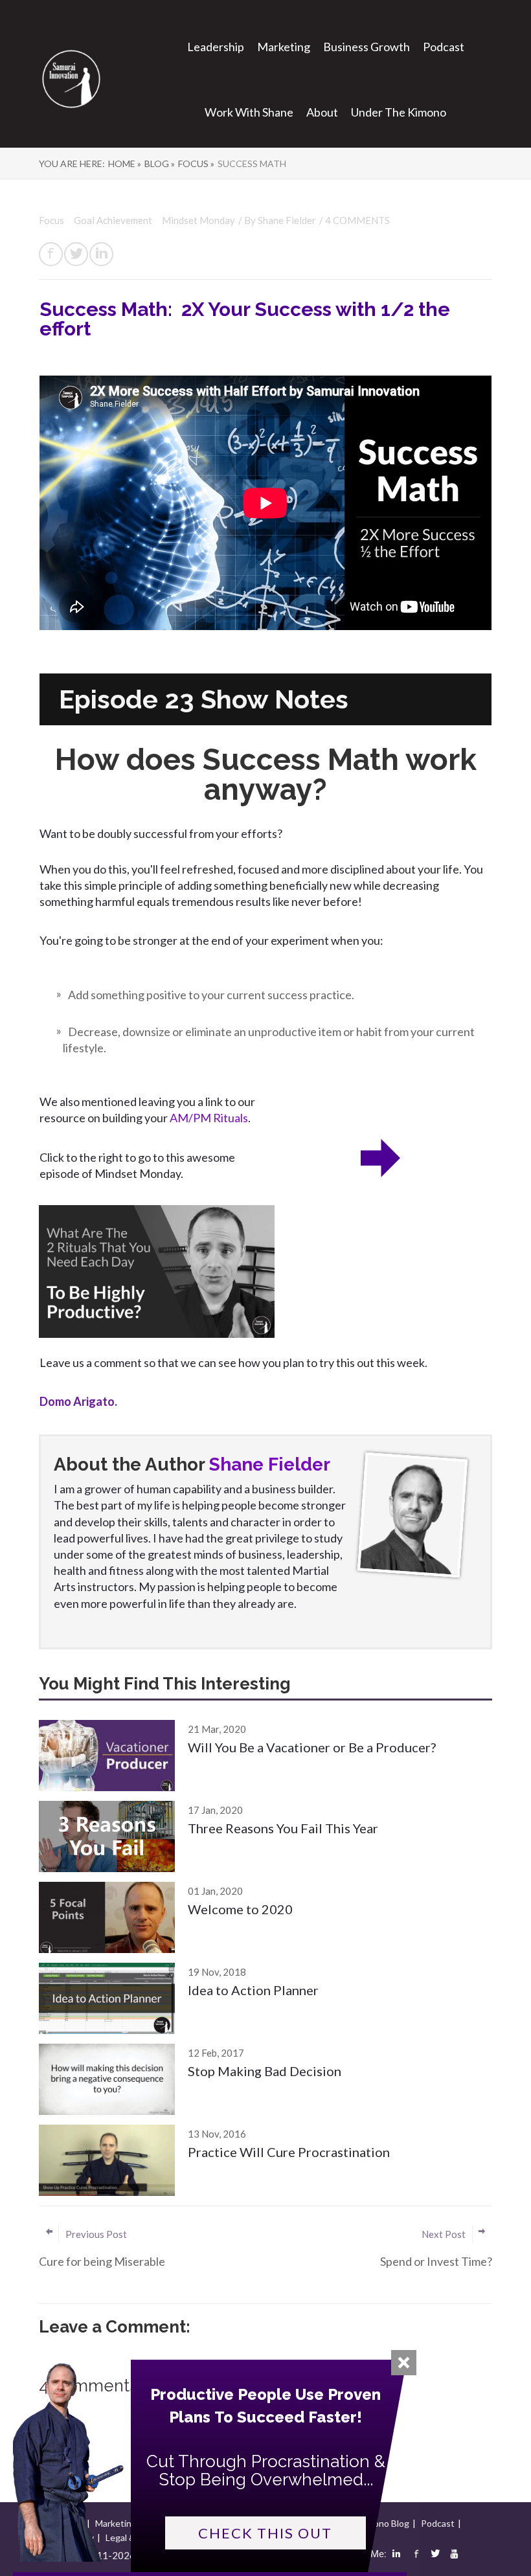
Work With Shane (249, 112)
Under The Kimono (399, 112)
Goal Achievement (114, 220)
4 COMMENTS (357, 220)
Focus (52, 220)
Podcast (444, 47)
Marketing (284, 47)
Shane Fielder (287, 220)
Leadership (216, 47)
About (322, 112)
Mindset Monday (198, 220)
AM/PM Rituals (209, 1118)
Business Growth (367, 47)
